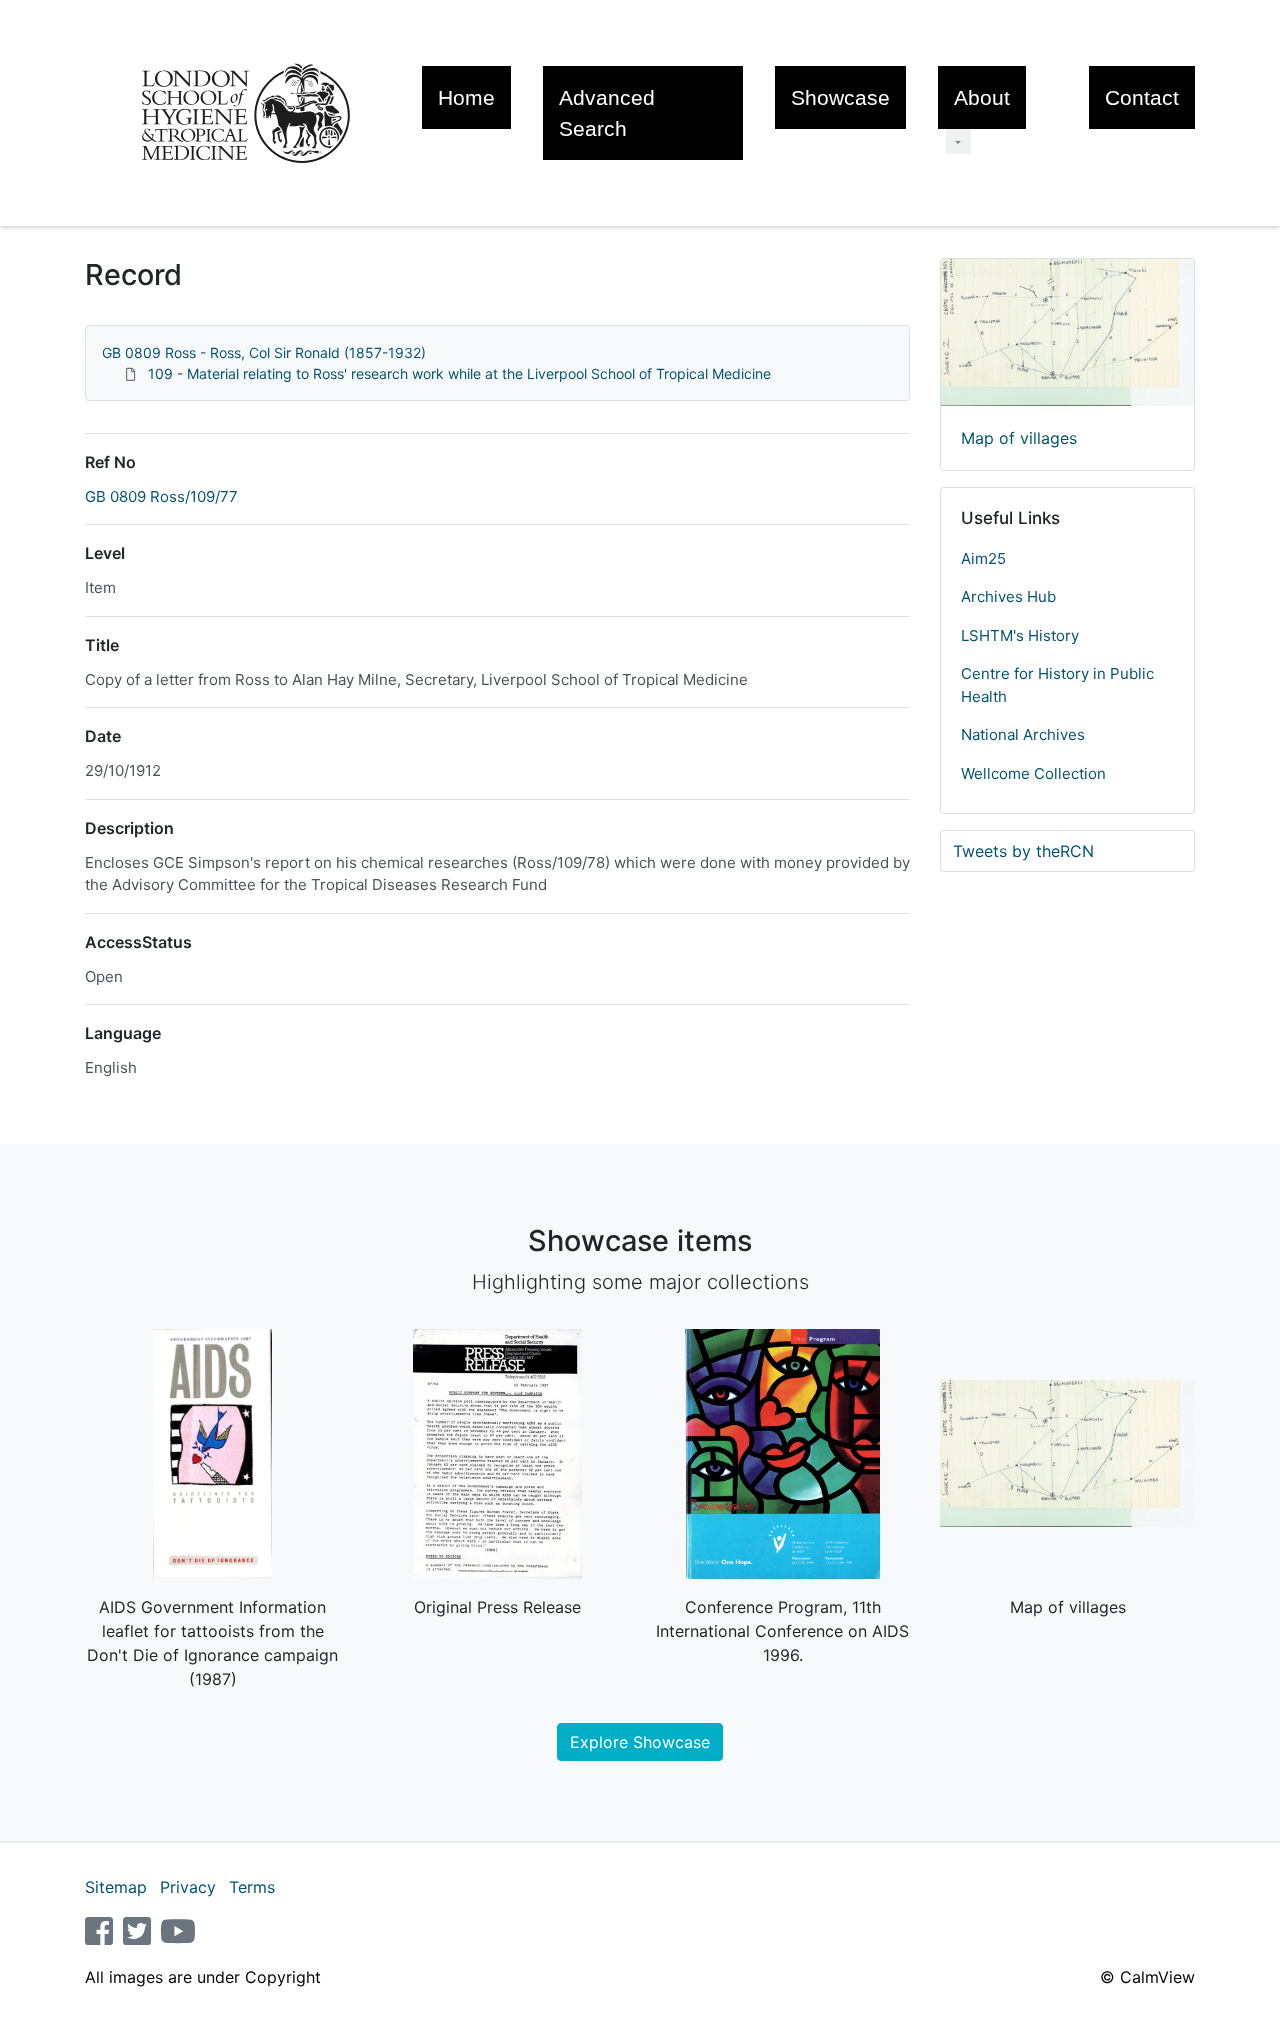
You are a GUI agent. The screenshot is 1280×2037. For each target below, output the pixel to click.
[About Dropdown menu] (958, 141)
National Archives (1023, 734)
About (982, 97)
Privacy (188, 1887)
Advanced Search (607, 113)
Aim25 (983, 558)
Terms (252, 1887)
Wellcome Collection (1033, 773)
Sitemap (116, 1887)
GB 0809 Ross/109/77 (161, 496)
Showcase (840, 97)
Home (466, 97)
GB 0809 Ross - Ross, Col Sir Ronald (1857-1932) (264, 352)
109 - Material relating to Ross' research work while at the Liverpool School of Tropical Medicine (459, 373)
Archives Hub (1008, 596)
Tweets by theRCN (1023, 851)
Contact (1142, 97)
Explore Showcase (640, 1742)
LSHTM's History (1020, 635)
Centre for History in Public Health (1057, 685)
